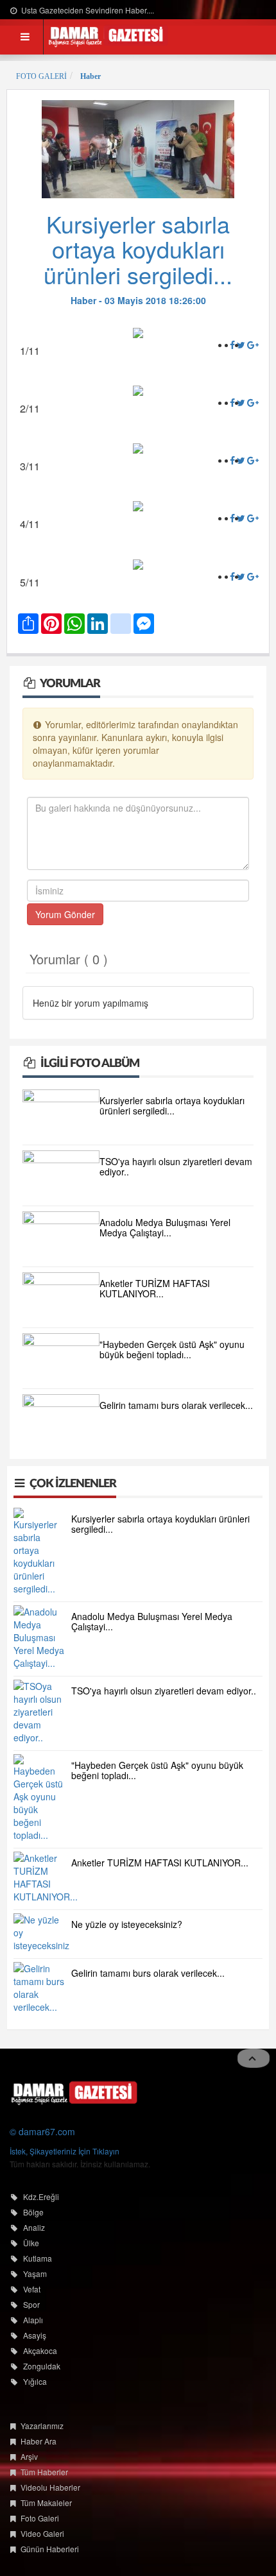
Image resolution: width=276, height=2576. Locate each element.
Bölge (33, 2212)
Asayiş (35, 2335)
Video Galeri (42, 2533)
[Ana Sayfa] (74, 2092)
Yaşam (35, 2273)
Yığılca (35, 2381)
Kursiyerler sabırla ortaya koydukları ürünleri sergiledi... (172, 1105)
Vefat (32, 2289)
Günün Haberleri (50, 2549)
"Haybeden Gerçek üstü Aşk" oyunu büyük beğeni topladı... (172, 1349)
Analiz (34, 2227)
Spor (31, 2304)
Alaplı (33, 2320)
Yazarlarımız (42, 2426)
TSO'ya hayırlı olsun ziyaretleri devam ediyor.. (176, 1166)
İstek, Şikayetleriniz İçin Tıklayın (65, 2151)
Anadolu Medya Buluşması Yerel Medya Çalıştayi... (165, 1227)
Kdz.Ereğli (41, 2196)
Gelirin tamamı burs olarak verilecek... (176, 1405)
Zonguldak (42, 2366)
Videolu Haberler (50, 2487)
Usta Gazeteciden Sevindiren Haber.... (87, 10)
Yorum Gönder (65, 914)
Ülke (31, 2243)
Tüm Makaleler (46, 2503)
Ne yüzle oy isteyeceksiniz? (127, 1924)
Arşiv (29, 2456)
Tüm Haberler (44, 2472)
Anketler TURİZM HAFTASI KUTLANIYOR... (155, 1288)
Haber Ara (39, 2441)
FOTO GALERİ (41, 76)
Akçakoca (40, 2350)
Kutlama (38, 2258)
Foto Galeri (40, 2518)
